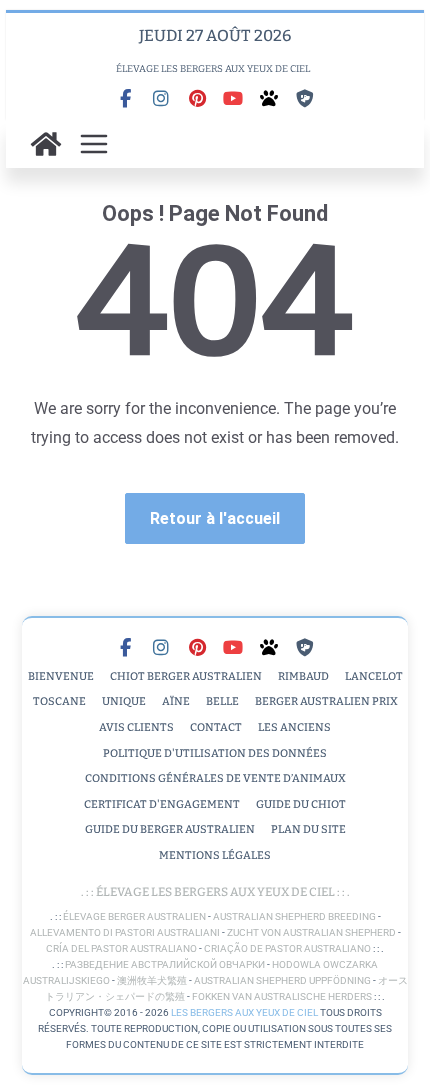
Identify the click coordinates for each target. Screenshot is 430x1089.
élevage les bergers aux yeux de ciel (214, 892)
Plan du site (308, 829)
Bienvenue (61, 676)
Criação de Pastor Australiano (287, 948)
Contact (216, 727)
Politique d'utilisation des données (215, 753)
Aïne (176, 701)
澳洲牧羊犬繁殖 (152, 980)
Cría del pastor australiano (121, 948)
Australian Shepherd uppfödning (282, 980)
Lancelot (374, 676)
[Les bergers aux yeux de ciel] (46, 144)
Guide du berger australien (170, 829)
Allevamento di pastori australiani (125, 932)
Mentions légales (215, 855)
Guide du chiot (301, 804)
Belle (222, 701)
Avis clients (136, 727)
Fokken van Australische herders (282, 996)
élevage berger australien (134, 916)
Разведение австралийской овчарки (165, 964)
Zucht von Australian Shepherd (311, 932)
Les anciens (294, 727)
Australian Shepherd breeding (294, 916)
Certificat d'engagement (162, 804)
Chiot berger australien (186, 676)
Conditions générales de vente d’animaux (215, 778)
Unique (124, 701)
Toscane (59, 701)
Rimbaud (303, 676)
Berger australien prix (326, 701)
